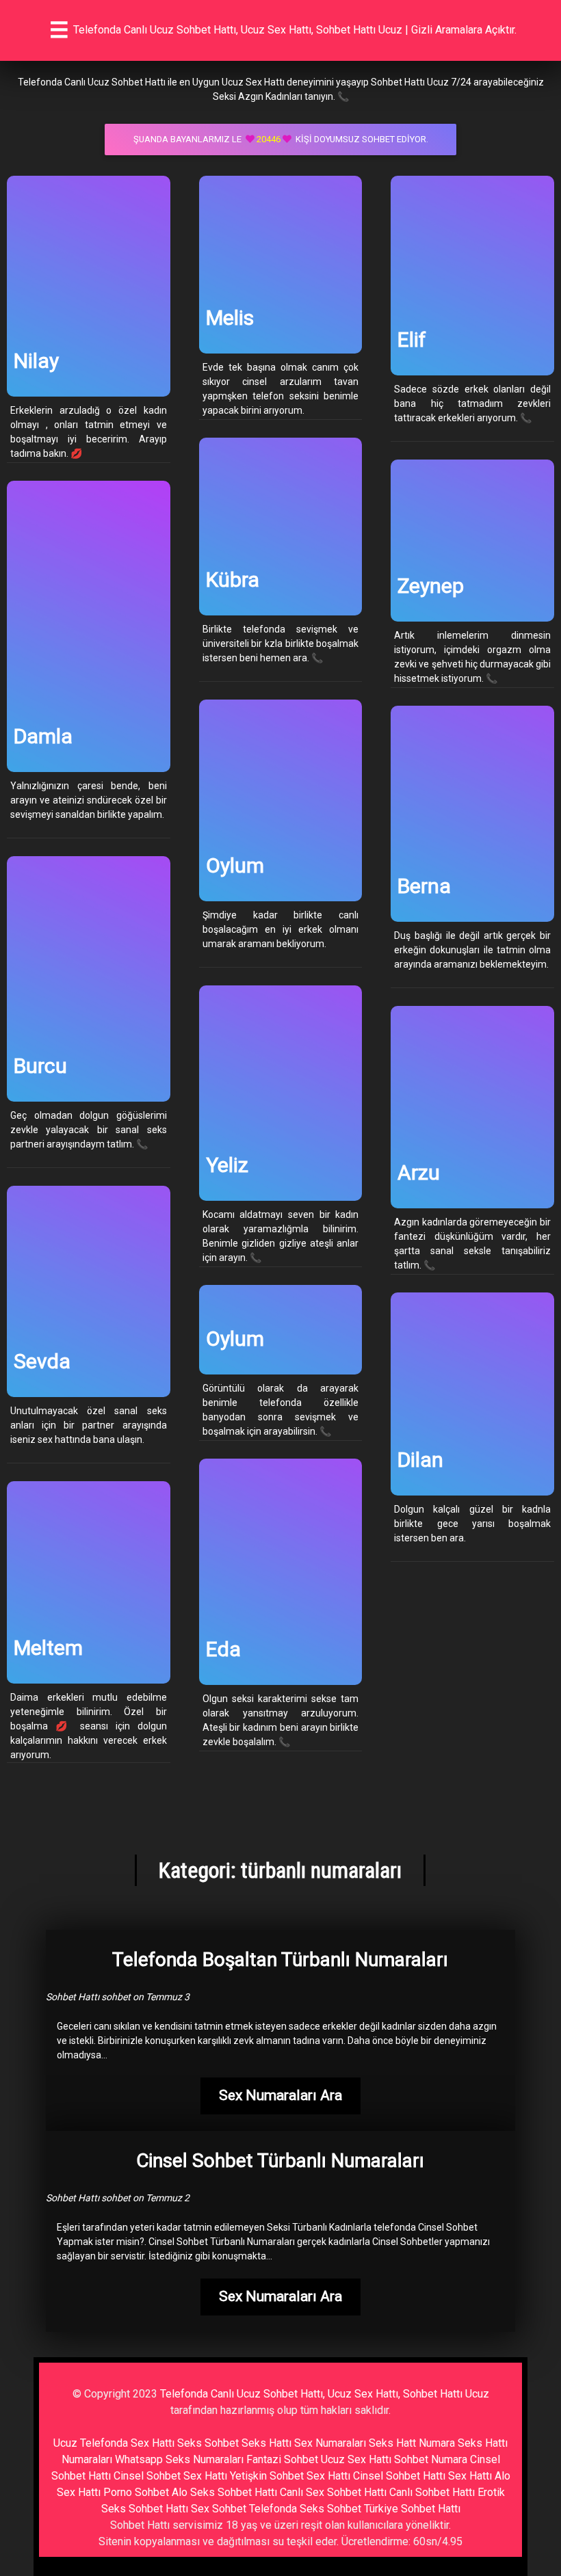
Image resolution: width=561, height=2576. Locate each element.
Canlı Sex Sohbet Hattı (333, 2492)
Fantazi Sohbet (282, 2459)
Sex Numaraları (330, 2443)
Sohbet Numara (431, 2459)
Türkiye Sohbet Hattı (412, 2509)
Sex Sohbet (219, 2509)
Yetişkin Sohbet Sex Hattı (290, 2476)
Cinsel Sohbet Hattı (399, 2476)
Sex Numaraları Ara (280, 2095)
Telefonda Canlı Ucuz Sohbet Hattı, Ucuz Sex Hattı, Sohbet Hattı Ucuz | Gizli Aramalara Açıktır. (295, 30)
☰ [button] (59, 30)
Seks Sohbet (208, 2443)
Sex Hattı (470, 2476)
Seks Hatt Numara (412, 2443)
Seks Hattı (266, 2443)
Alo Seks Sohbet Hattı (224, 2492)
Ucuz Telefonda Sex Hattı (114, 2443)
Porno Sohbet (136, 2492)
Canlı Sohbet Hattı (432, 2492)
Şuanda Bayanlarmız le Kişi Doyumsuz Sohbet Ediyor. (281, 139)
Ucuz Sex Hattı (356, 2459)
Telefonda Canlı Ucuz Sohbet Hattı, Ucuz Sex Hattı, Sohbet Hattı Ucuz (325, 2394)
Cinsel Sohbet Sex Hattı (170, 2476)
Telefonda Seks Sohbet (305, 2509)
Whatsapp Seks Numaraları (179, 2459)
